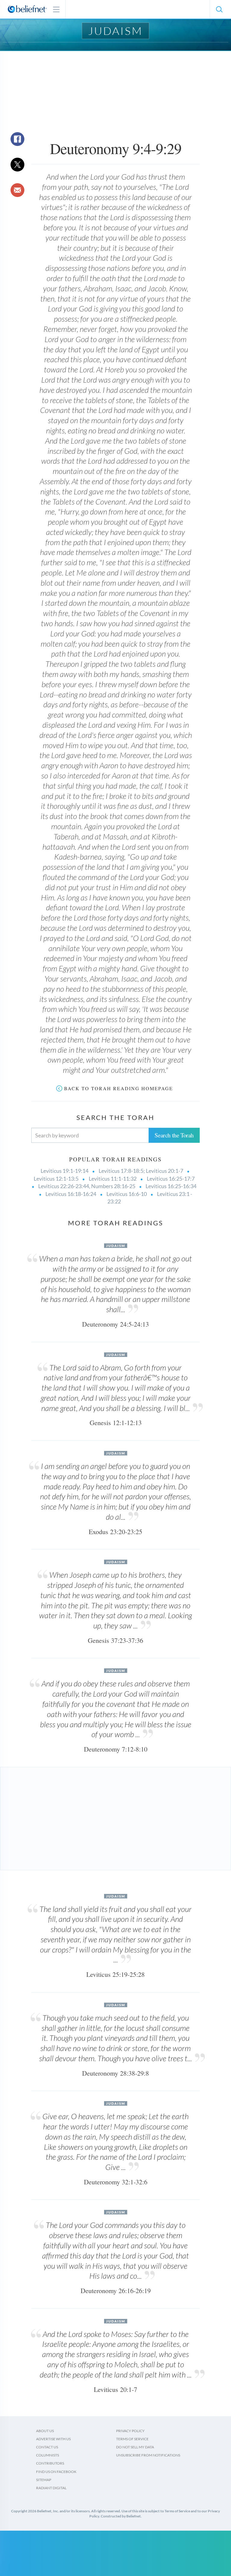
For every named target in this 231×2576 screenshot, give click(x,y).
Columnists (48, 2455)
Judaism (115, 31)
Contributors (50, 2463)
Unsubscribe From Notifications (148, 2455)
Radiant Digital (51, 2488)
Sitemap (44, 2480)
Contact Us (47, 2447)
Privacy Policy (130, 2431)
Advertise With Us (53, 2439)
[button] (219, 9)
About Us (45, 2431)
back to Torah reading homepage (119, 1088)
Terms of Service (132, 2439)
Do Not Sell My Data (135, 2447)
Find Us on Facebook (56, 2472)
